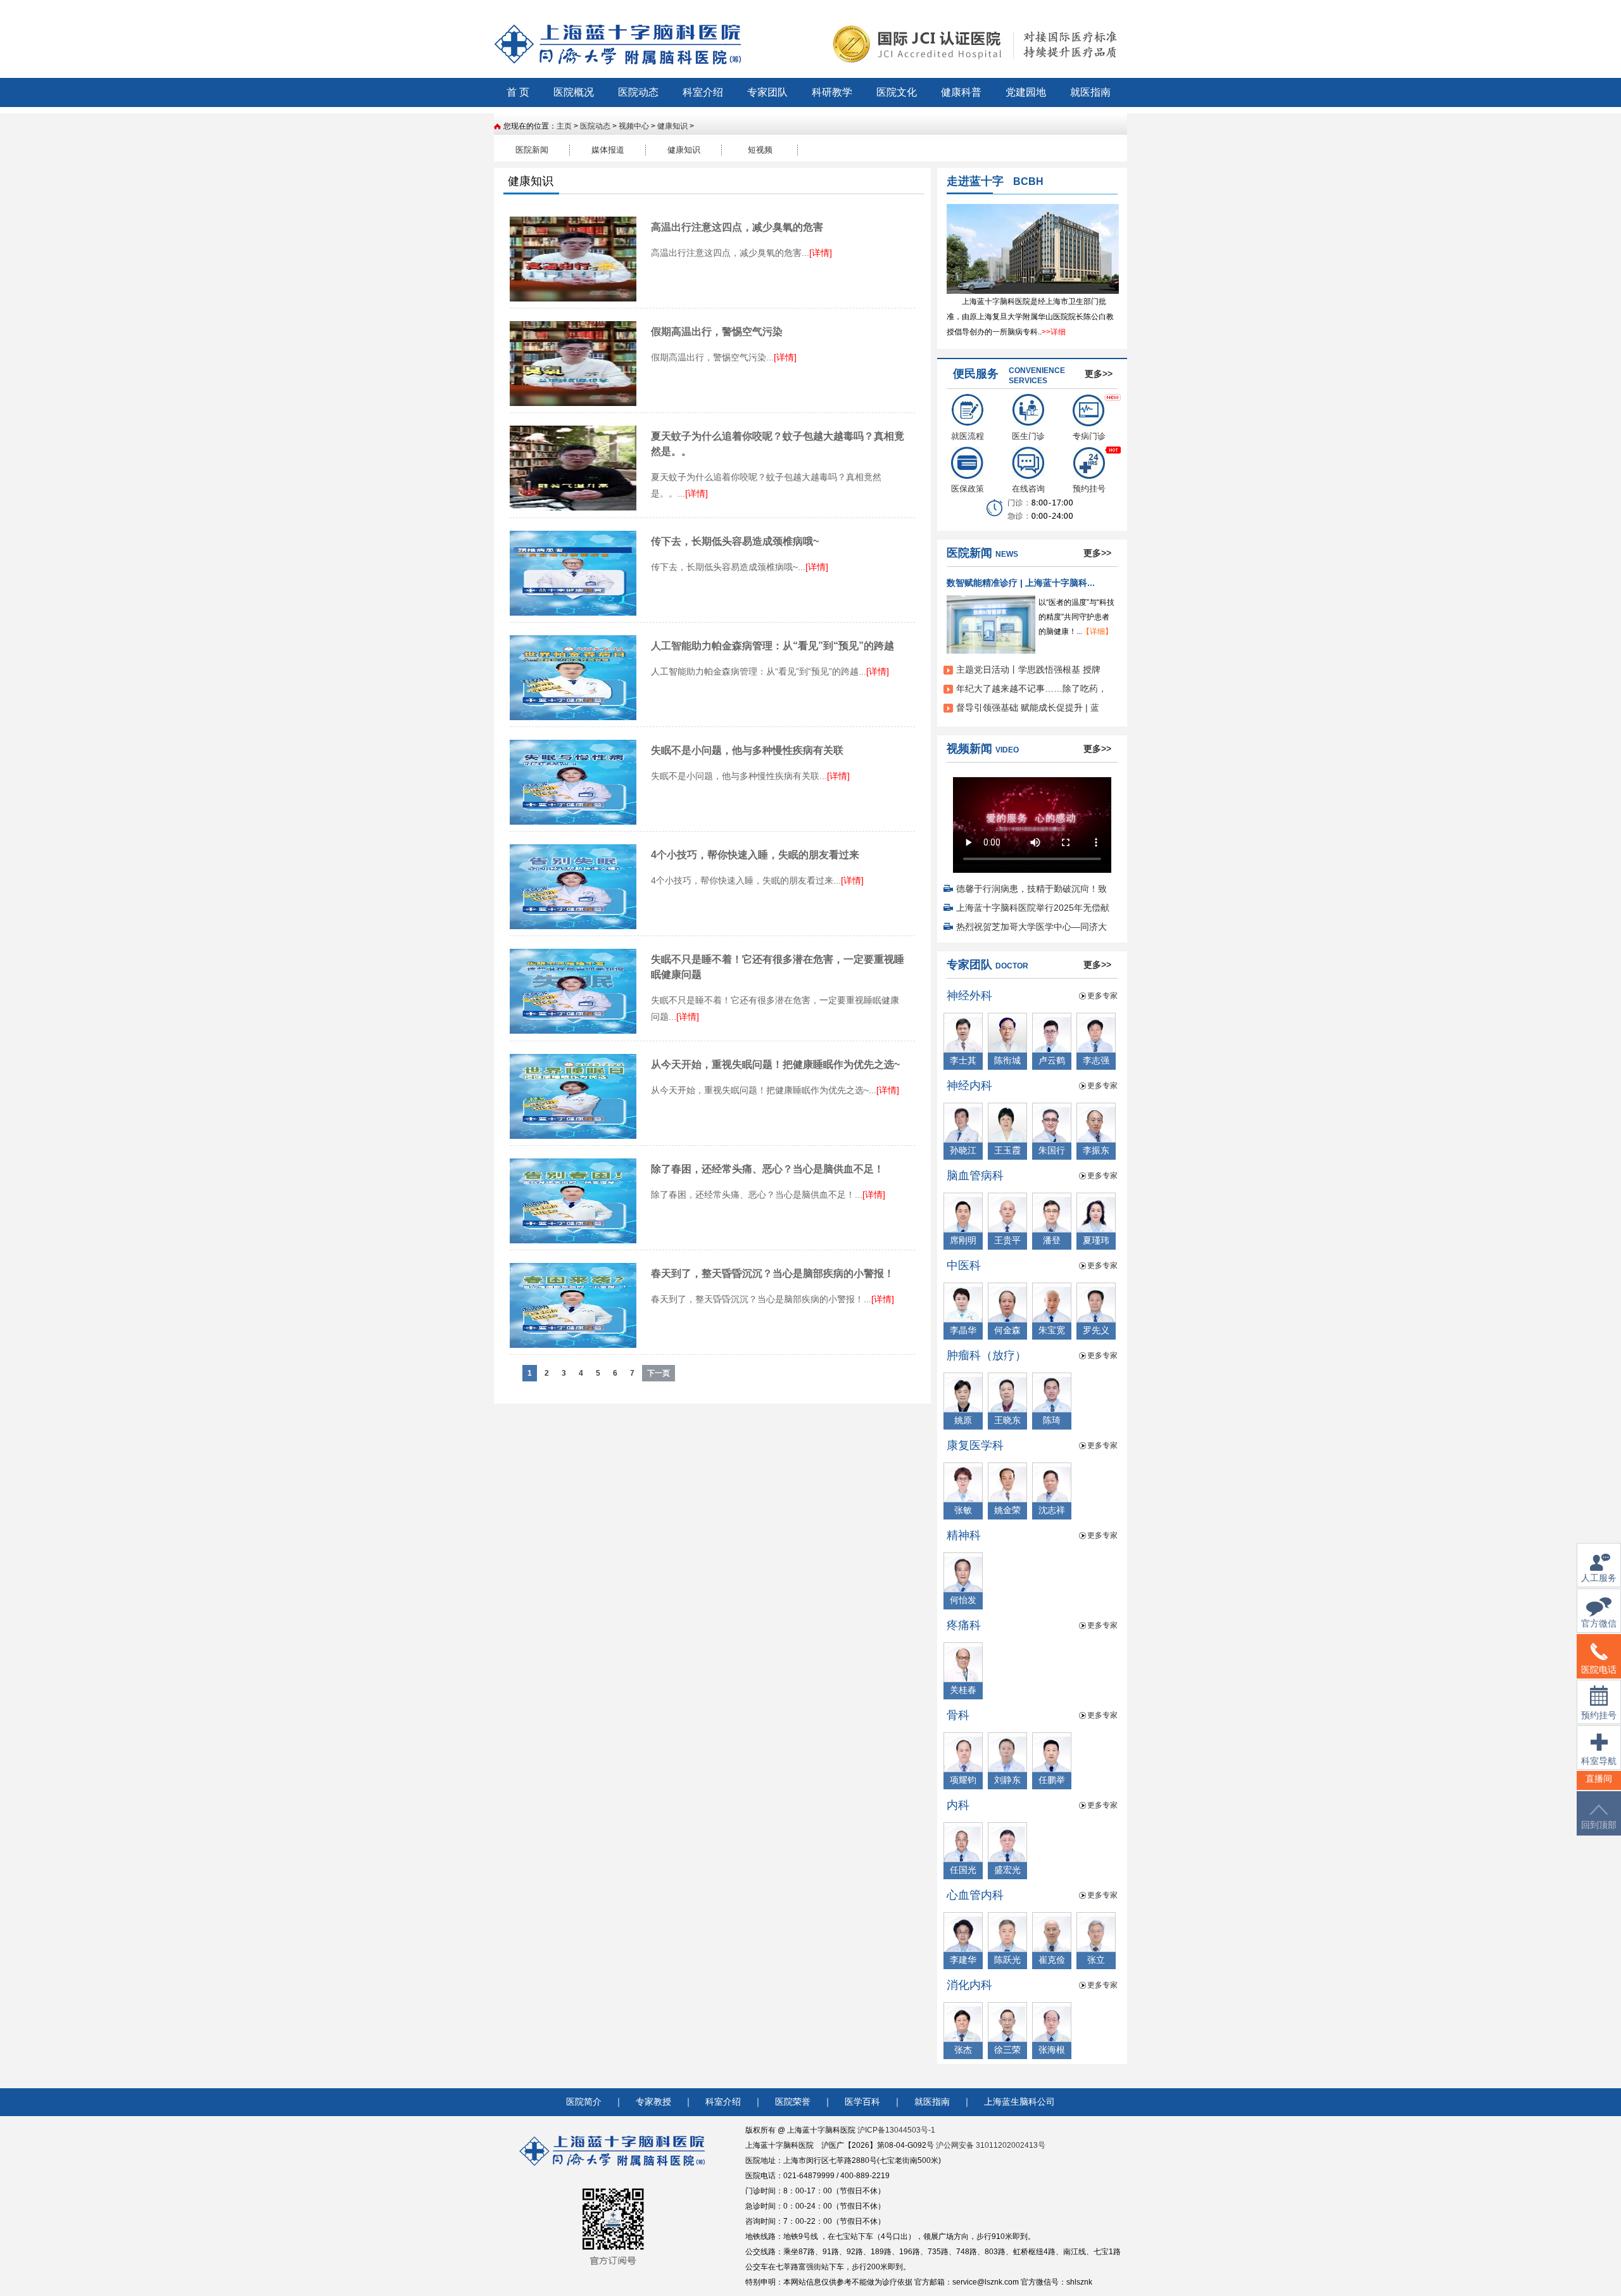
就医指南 (1090, 92)
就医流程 (968, 436)
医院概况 (574, 92)
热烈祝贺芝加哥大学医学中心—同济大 (1031, 927)
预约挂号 (1089, 489)
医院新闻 (532, 150)
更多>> (1099, 374)
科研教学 (832, 92)
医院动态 (638, 92)
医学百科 (862, 2102)
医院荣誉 (793, 2102)
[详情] (821, 253)
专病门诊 (1089, 436)
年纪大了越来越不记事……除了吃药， (1031, 688)
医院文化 (897, 92)
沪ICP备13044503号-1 (896, 2130)
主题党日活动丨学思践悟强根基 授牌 (1028, 669)
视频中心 (634, 126)
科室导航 (1599, 1761)
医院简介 (584, 2102)
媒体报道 (608, 150)
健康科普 (961, 92)
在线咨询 (1028, 489)
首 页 (518, 92)
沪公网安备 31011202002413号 (991, 2145)
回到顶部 (1599, 1825)
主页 (564, 126)
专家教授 (653, 2102)
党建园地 (1026, 92)
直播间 (1599, 1779)
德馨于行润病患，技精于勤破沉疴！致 (1031, 889)
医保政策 (968, 489)
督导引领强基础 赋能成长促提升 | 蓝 (1028, 707)
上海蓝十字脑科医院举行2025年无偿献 (1033, 908)
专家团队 (767, 92)
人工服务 (1599, 1578)
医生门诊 (1028, 436)
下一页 (659, 1373)
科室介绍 (703, 92)
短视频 (760, 150)
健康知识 (672, 126)
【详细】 (1097, 631)
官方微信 (1599, 1624)
